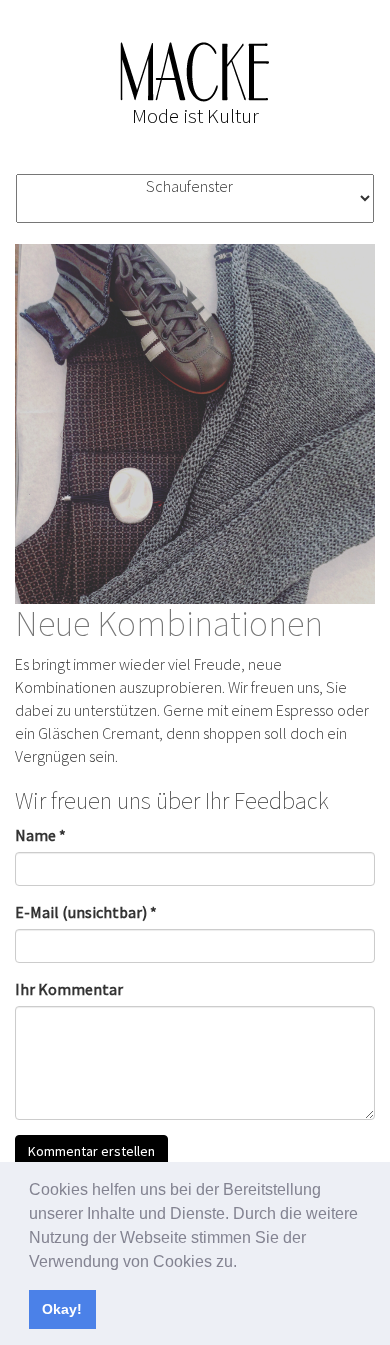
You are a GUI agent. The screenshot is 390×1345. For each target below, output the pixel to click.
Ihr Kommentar (69, 989)
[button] (244, 1263)
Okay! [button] (62, 1309)
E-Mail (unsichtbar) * (86, 912)
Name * (40, 835)
